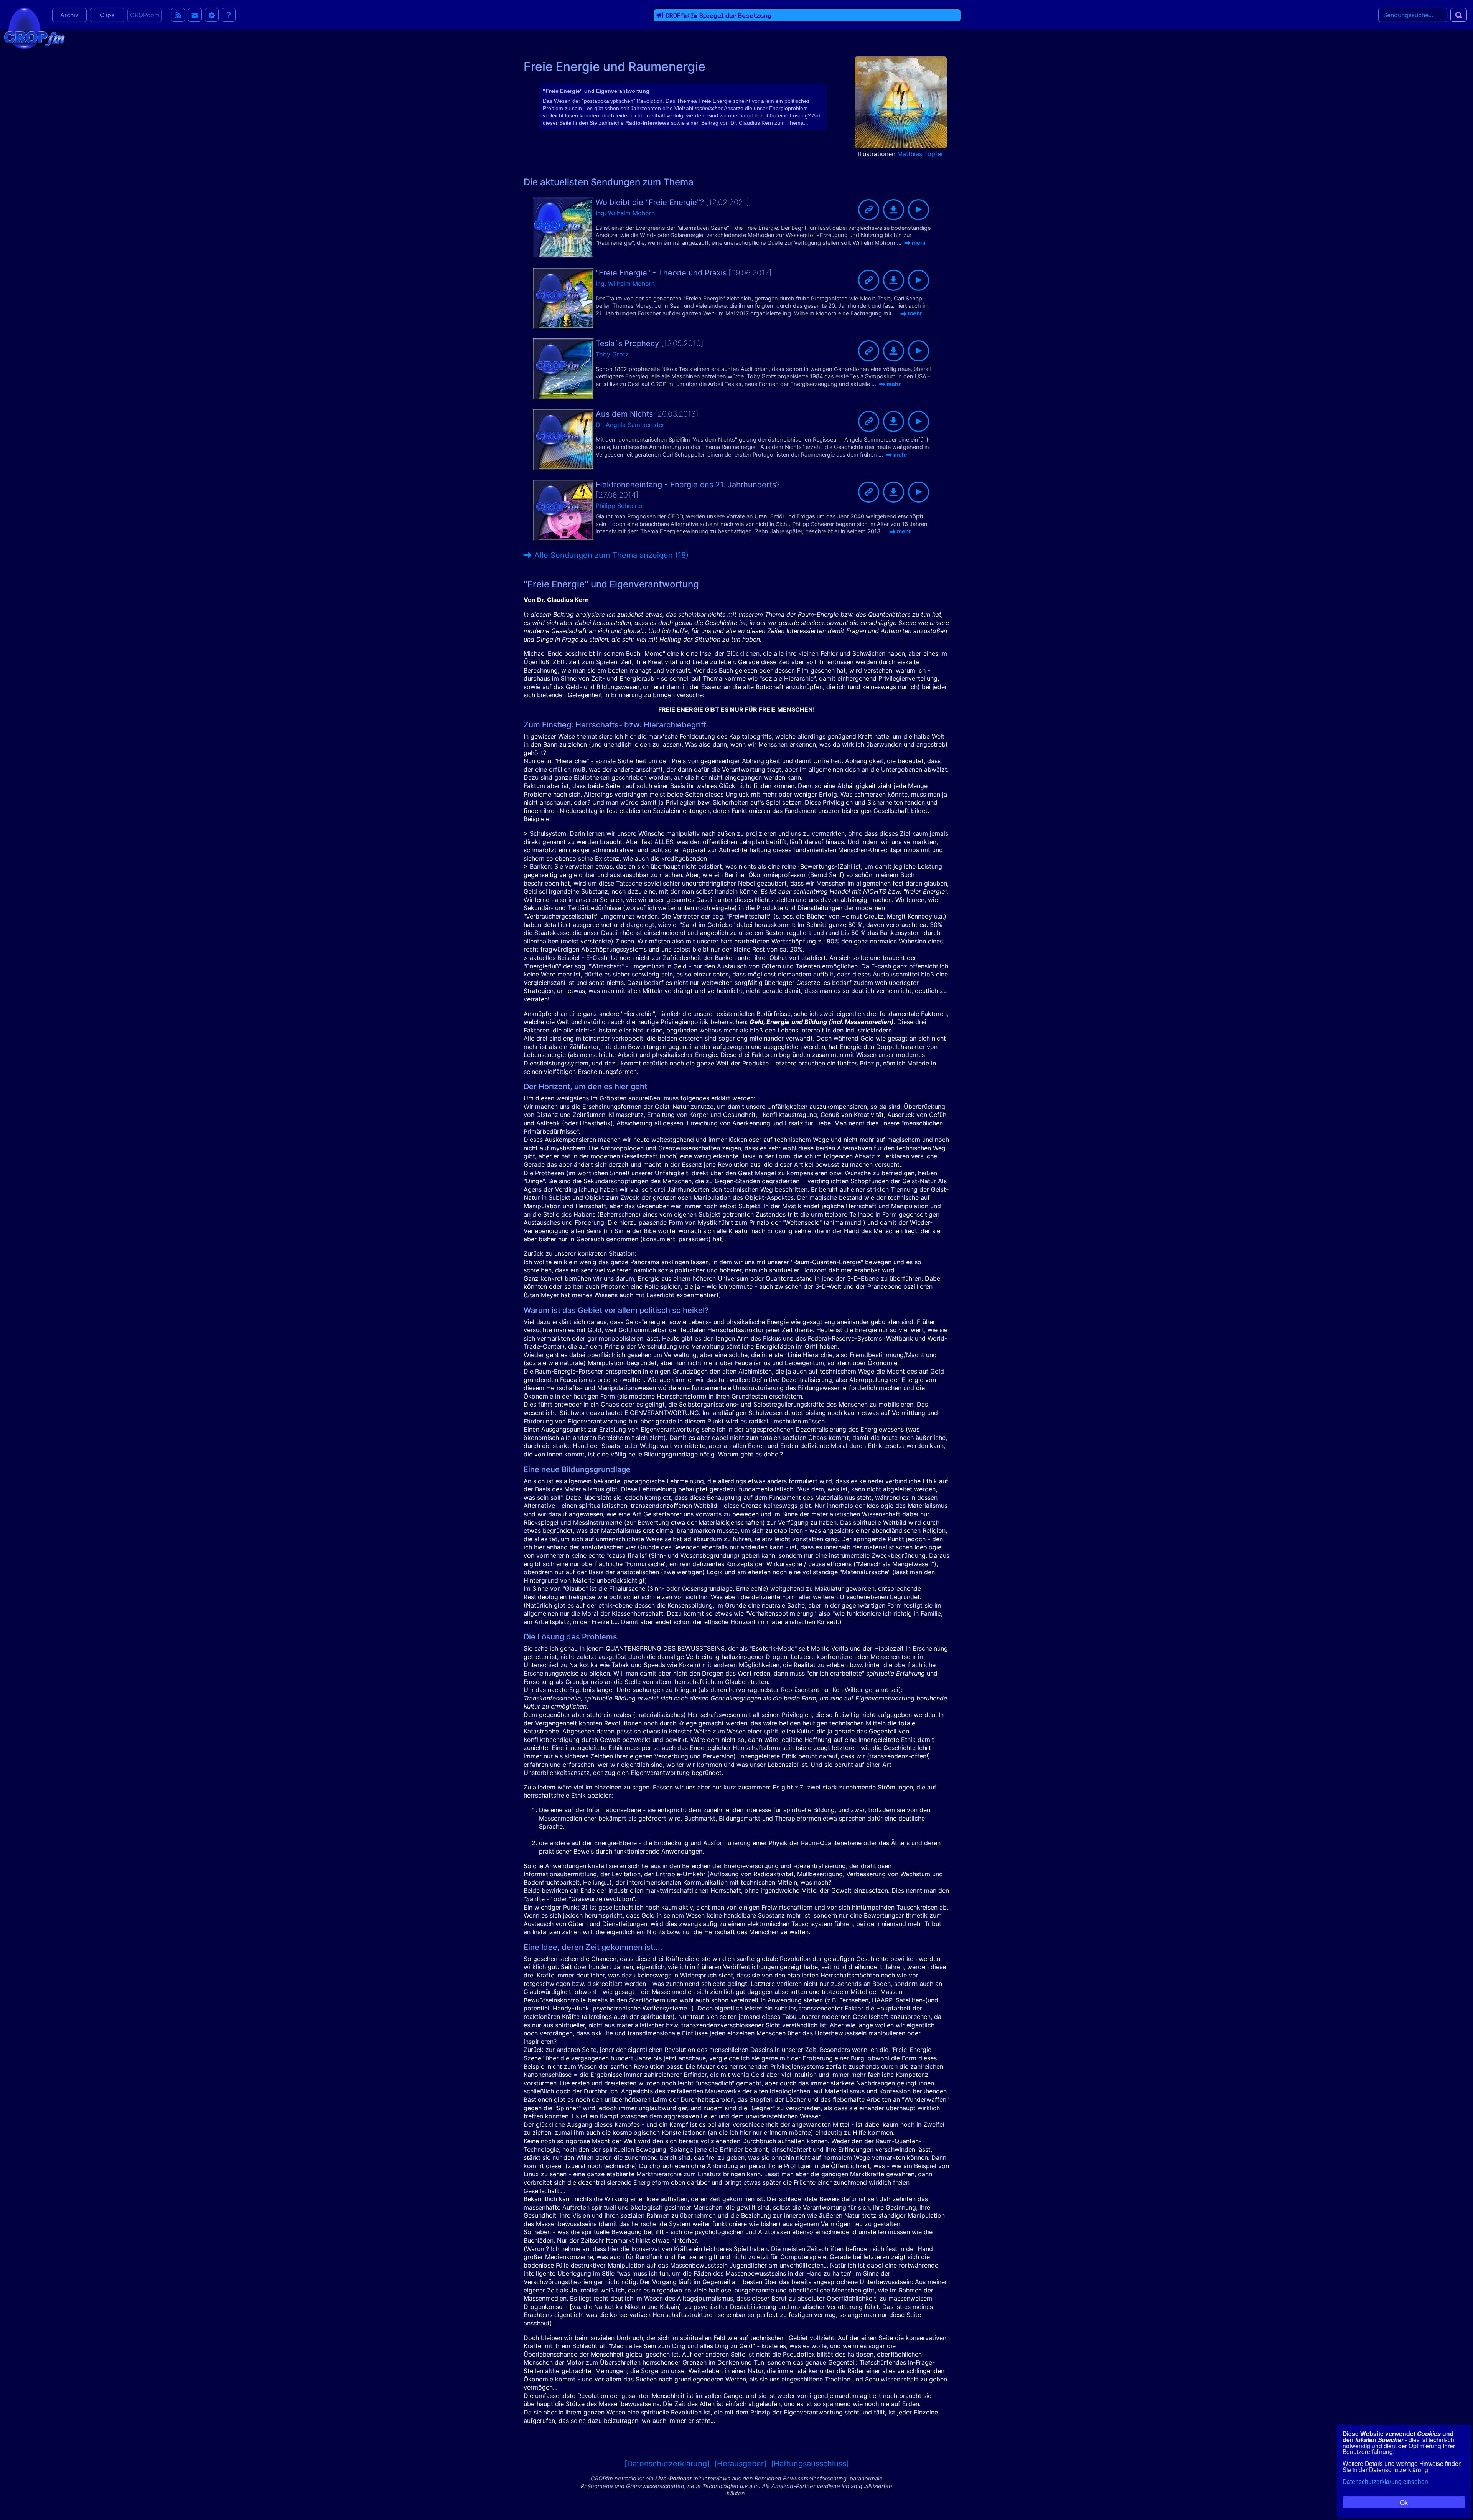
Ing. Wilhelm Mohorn (625, 213)
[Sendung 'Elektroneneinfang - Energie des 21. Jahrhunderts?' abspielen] (919, 492)
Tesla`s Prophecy (627, 343)
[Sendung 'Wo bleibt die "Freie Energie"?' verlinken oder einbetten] (869, 210)
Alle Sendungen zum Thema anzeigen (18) (611, 555)
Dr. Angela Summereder (630, 425)
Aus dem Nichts (624, 414)
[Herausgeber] (740, 2464)
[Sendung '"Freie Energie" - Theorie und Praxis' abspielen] (919, 280)
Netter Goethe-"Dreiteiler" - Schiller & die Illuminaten (751, 16)
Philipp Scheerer (619, 506)
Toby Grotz (612, 354)
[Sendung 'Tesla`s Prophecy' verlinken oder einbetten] (869, 351)
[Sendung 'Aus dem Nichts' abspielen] (919, 421)
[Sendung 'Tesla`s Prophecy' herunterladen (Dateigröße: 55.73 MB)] (894, 351)
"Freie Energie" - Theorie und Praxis (661, 273)
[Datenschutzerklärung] (667, 2464)
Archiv (69, 15)
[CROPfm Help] (229, 15)
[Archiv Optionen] (212, 15)
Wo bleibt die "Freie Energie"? (650, 202)
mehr (919, 243)
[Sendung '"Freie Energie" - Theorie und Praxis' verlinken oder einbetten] (869, 280)
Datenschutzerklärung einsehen (1385, 2481)
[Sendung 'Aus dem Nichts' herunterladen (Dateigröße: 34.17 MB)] (894, 421)
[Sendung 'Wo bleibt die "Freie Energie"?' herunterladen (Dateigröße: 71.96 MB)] (894, 210)
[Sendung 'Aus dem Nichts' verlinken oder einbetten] (869, 421)
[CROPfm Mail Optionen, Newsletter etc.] (195, 15)
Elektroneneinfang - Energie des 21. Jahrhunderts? (688, 485)
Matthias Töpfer (920, 154)
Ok (1404, 2502)
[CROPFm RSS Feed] (178, 15)
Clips (107, 15)
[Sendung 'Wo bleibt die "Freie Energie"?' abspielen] (919, 210)
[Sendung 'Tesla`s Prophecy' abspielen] (919, 351)
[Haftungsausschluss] (810, 2464)
